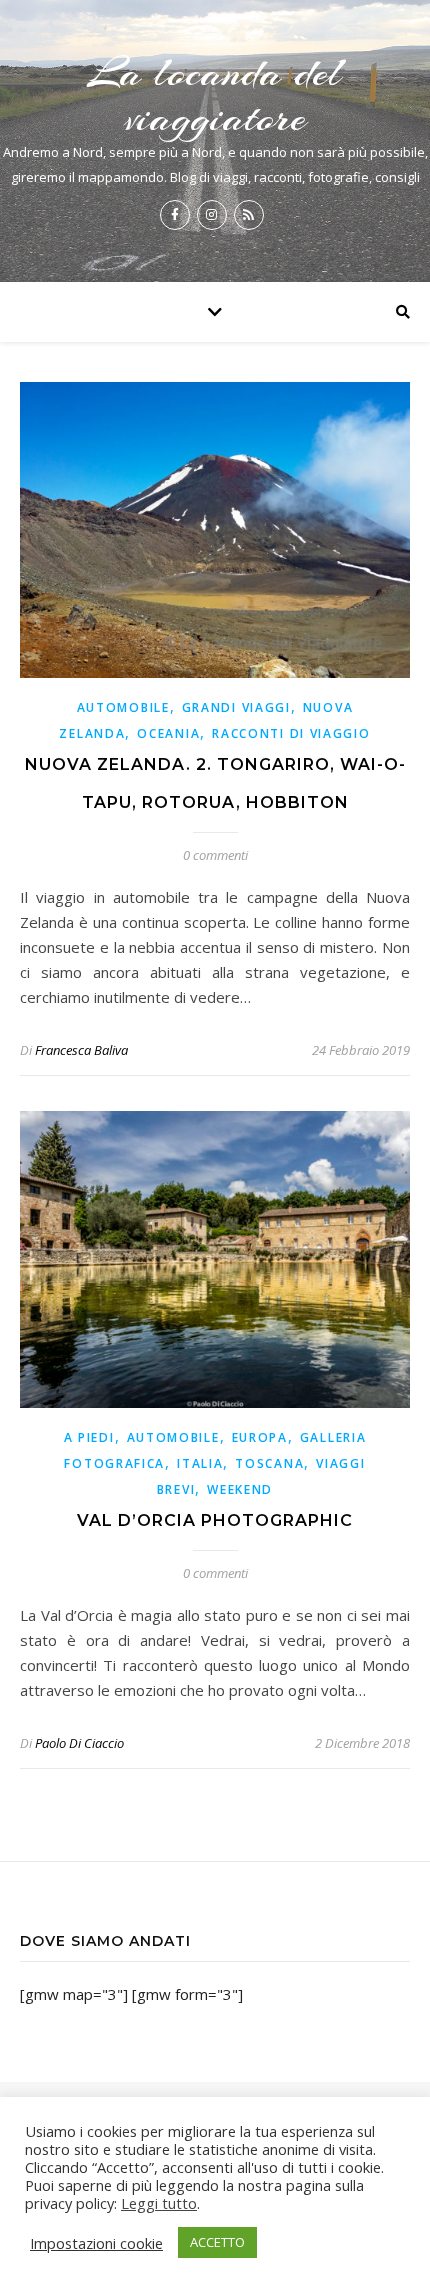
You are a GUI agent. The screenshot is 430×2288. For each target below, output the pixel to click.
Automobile (123, 707)
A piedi (89, 1437)
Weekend (240, 1489)
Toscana (269, 1463)
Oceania (168, 733)
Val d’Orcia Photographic (215, 1520)
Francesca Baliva (81, 1050)
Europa (260, 1437)
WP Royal (366, 2155)
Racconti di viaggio (291, 733)
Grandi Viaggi (236, 707)
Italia (200, 1463)
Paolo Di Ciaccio (79, 1743)
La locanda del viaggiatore (215, 95)
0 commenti (215, 855)
